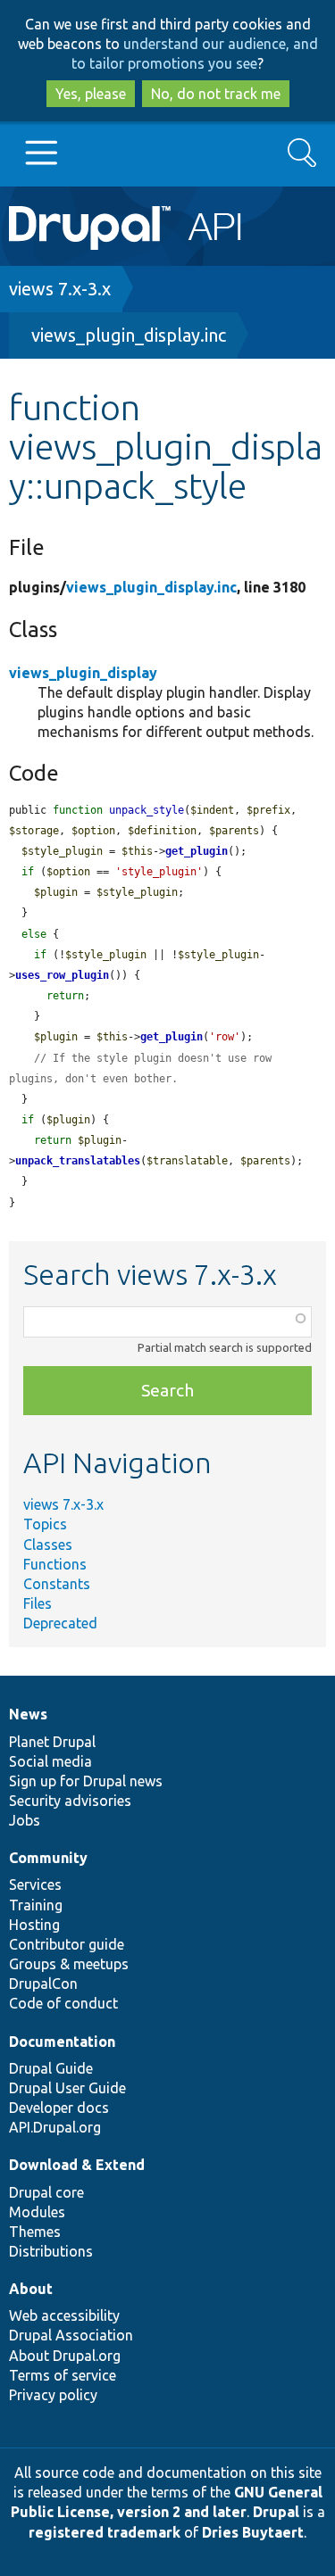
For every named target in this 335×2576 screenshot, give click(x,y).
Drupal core (46, 2192)
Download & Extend (77, 2165)
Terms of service (63, 2375)
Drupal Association (71, 2335)
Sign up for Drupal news (86, 1781)
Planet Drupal (52, 1742)
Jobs (25, 1820)
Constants (57, 1584)
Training (36, 1905)
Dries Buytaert (253, 2532)
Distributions (51, 2251)
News (28, 1714)
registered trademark (105, 2532)
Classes (48, 1545)
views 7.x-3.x (60, 289)
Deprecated (60, 1623)
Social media (50, 1761)
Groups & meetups (69, 1964)
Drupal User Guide (67, 2088)
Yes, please (91, 94)
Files (38, 1603)
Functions (55, 1564)
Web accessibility (64, 2315)
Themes (35, 2232)
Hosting (34, 1925)
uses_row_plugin (62, 975)
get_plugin (197, 851)
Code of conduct (63, 2003)
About (31, 2289)
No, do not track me (216, 94)
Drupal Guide (51, 2068)
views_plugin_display (83, 673)
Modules (37, 2212)
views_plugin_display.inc (129, 335)
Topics (45, 1524)
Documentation (62, 2042)
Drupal (276, 2512)
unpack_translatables (78, 1161)
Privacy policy (53, 2395)
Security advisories (70, 1801)
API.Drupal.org (55, 2127)
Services (35, 1884)
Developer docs (59, 2108)
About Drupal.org (65, 2356)
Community (48, 1858)
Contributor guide (67, 1944)
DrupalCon (43, 1984)
